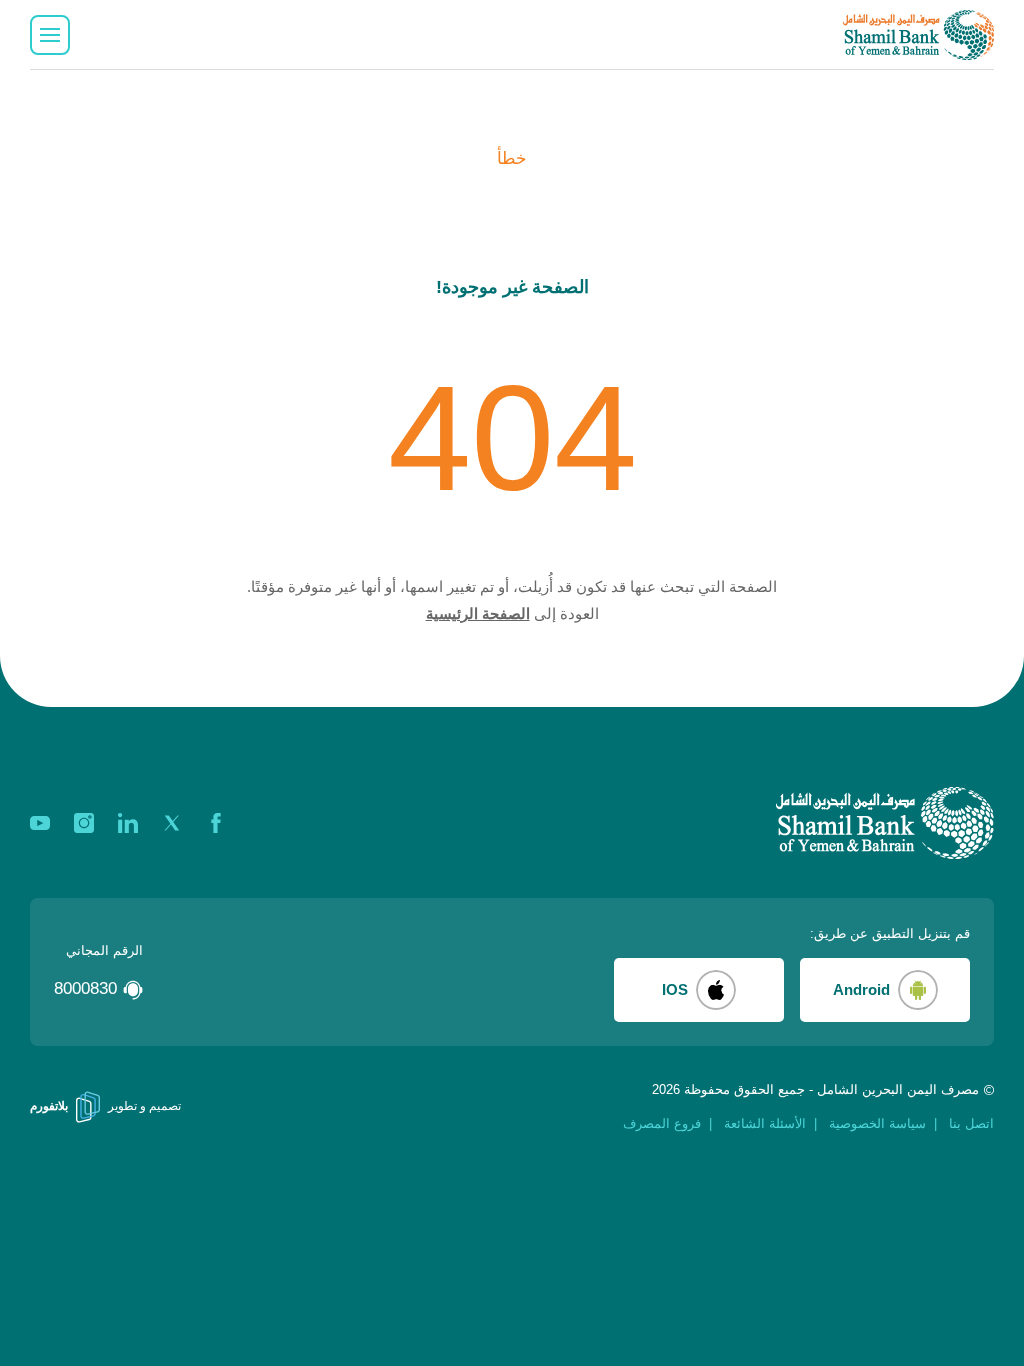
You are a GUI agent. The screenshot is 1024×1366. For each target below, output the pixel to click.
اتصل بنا (971, 1123)
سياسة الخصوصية (877, 1123)
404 (512, 438)
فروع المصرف (662, 1123)
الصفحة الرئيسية (478, 613)
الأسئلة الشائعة (765, 1123)
